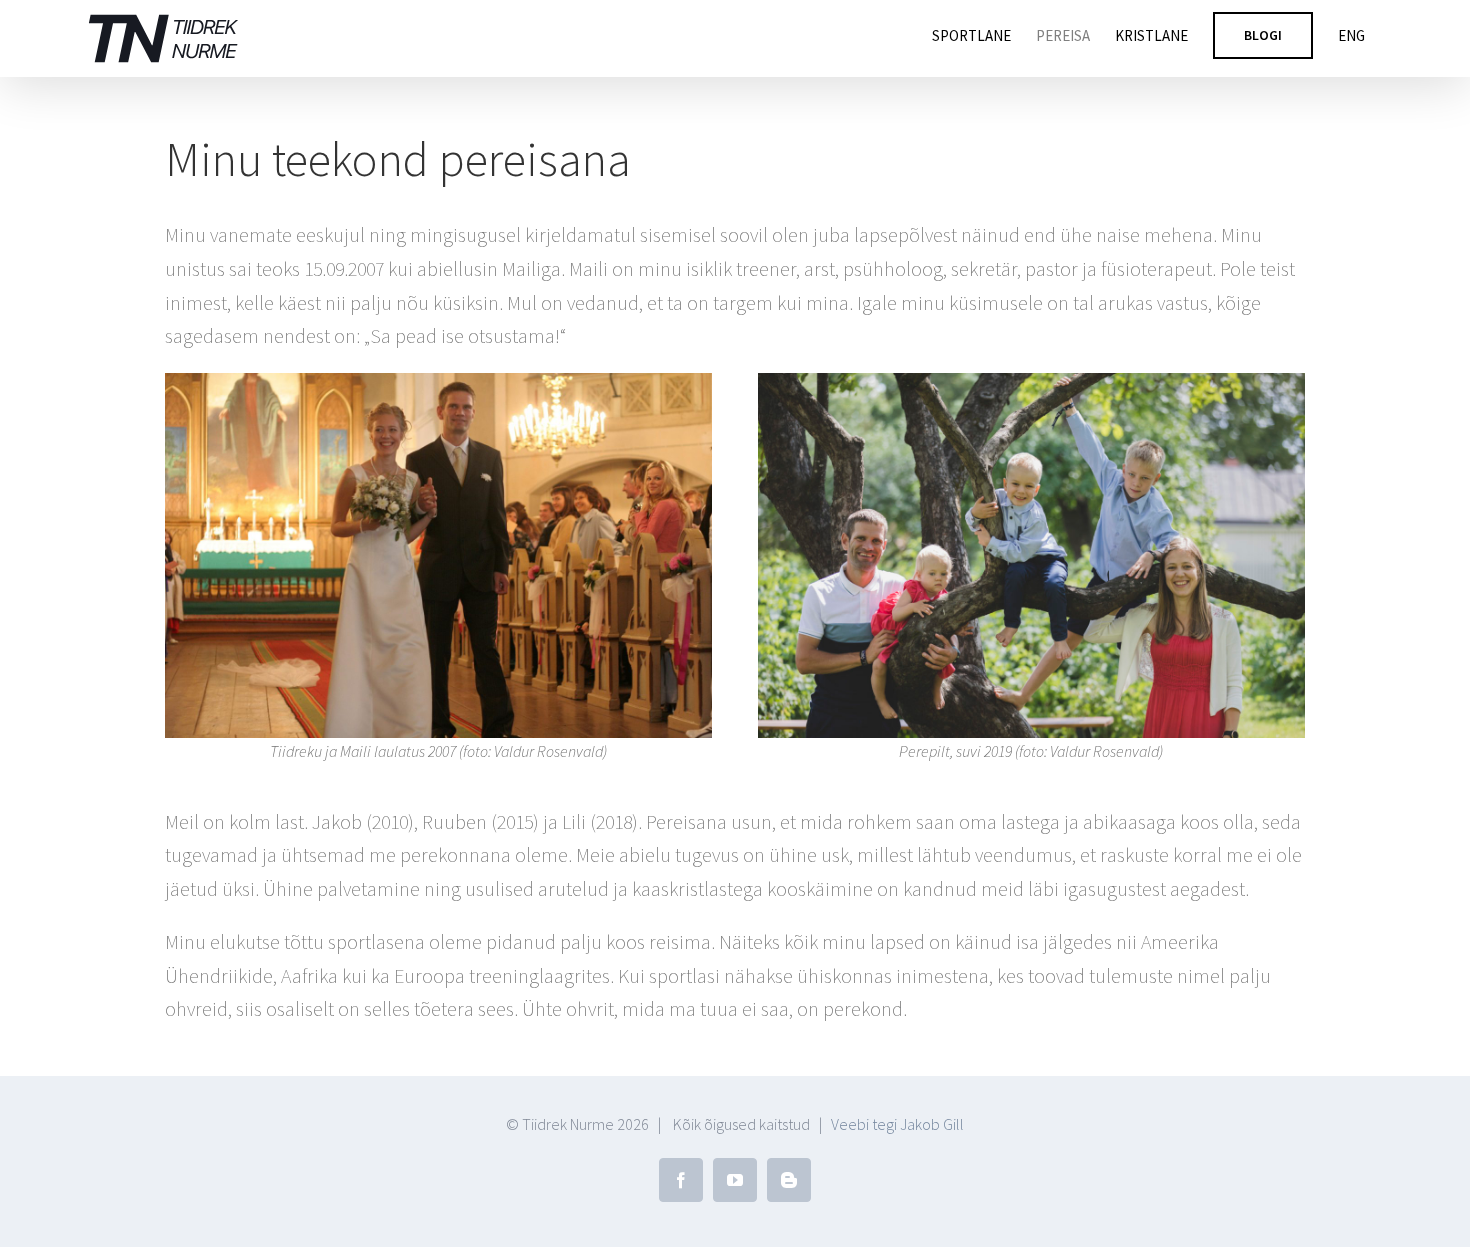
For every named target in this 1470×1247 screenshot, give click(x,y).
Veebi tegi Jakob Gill (897, 1124)
